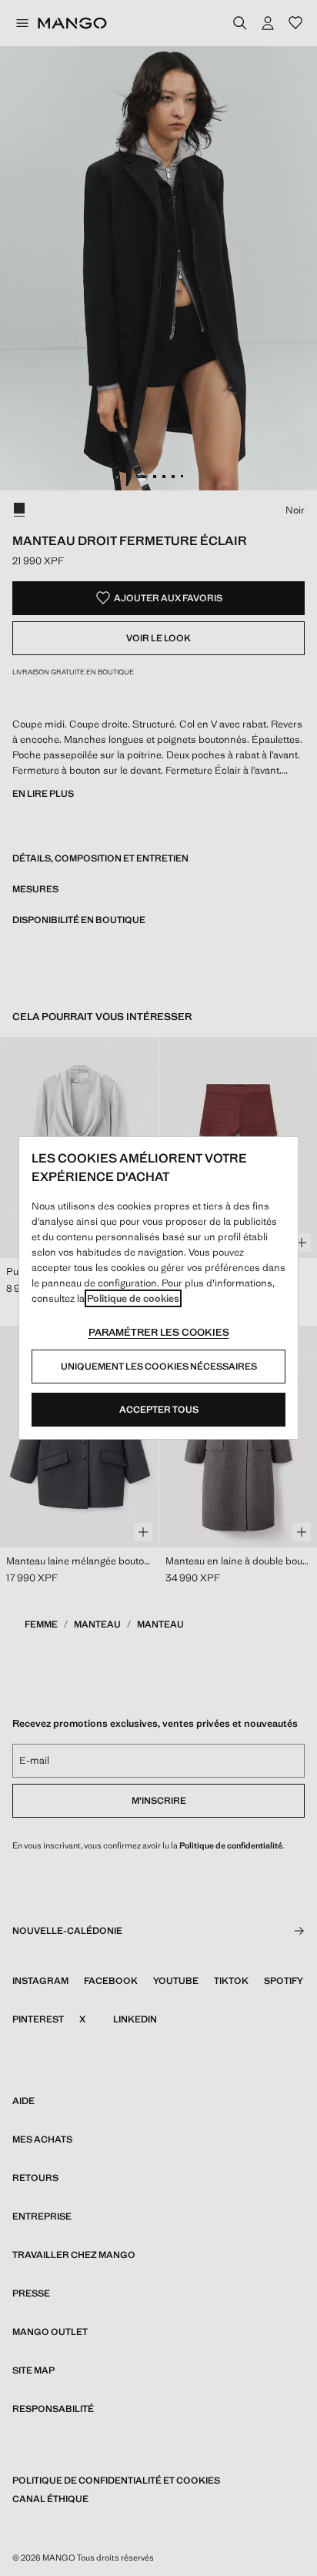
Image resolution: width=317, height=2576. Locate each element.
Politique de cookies (133, 1298)
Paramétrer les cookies (159, 1332)
